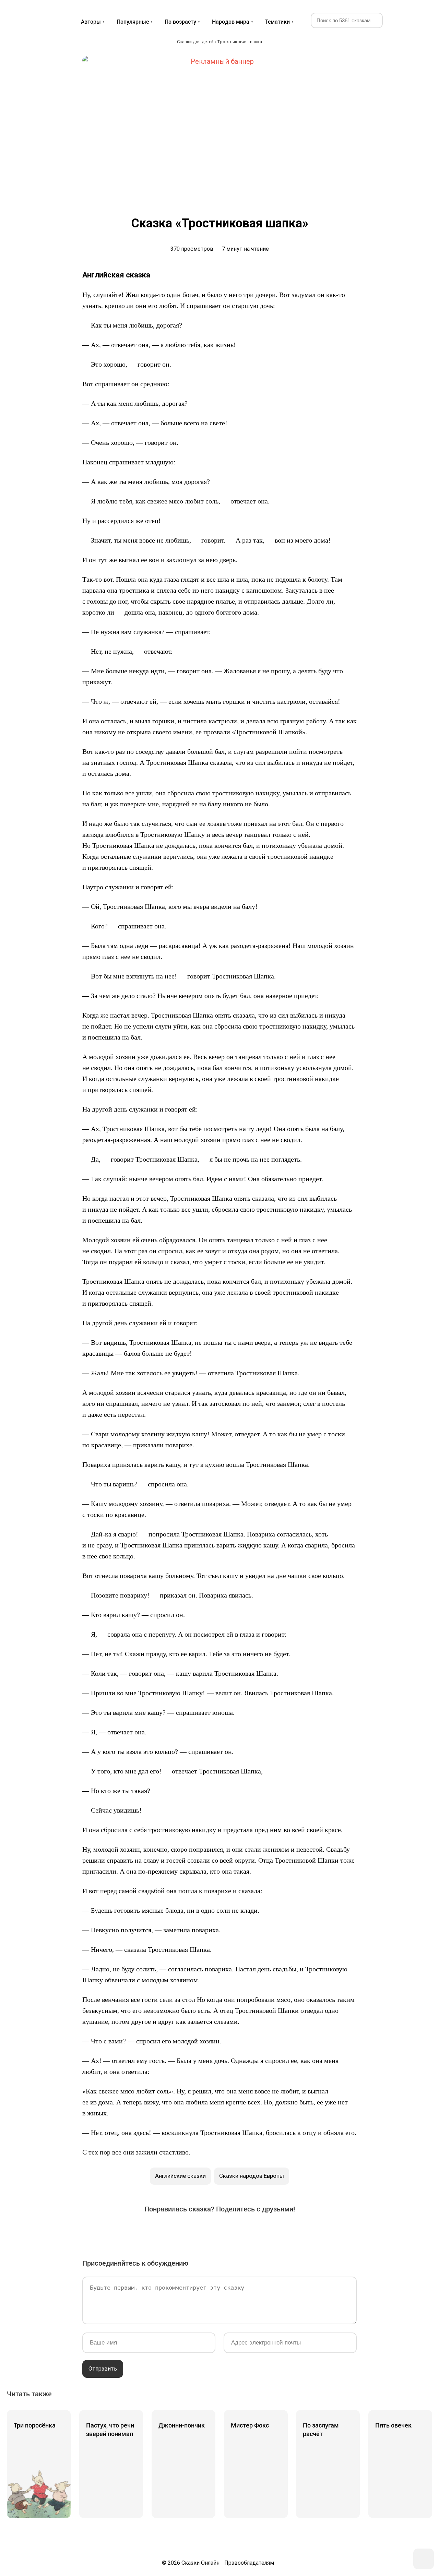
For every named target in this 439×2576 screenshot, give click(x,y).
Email (277, 2231)
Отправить (103, 2369)
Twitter (181, 2231)
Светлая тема (418, 20)
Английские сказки (180, 2176)
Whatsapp (258, 2231)
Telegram (239, 2231)
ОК (200, 2231)
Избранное (401, 20)
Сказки (32, 14)
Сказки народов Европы (252, 2176)
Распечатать (296, 2231)
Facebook (162, 2231)
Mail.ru (219, 2231)
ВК (143, 2231)
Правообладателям (249, 2563)
